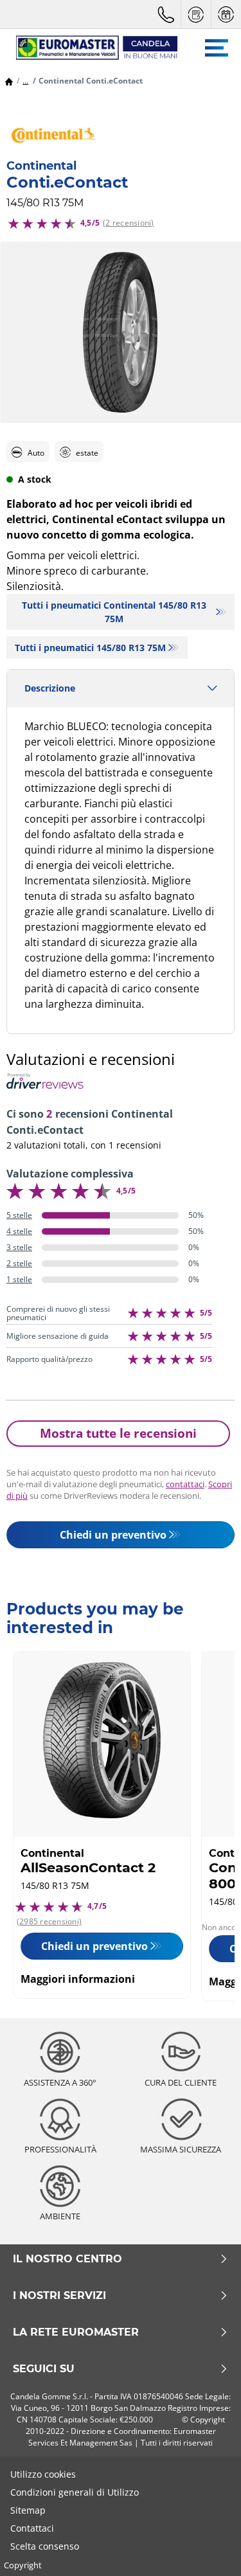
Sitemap (28, 2510)
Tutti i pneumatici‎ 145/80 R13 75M (90, 648)
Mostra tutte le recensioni (118, 1433)
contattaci (185, 1484)
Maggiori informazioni (78, 1979)
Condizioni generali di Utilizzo (75, 2492)
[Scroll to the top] (207, 2549)
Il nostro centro (67, 2259)
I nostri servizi (59, 2296)
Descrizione (50, 688)
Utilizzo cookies (43, 2474)
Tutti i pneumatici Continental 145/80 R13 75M (114, 612)
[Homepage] (9, 81)
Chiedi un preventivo (113, 1535)
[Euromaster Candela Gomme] (90, 48)
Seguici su (44, 2369)
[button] (25, 81)
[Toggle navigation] (217, 48)
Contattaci (32, 2528)
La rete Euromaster (76, 2332)
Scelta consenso (45, 2546)
